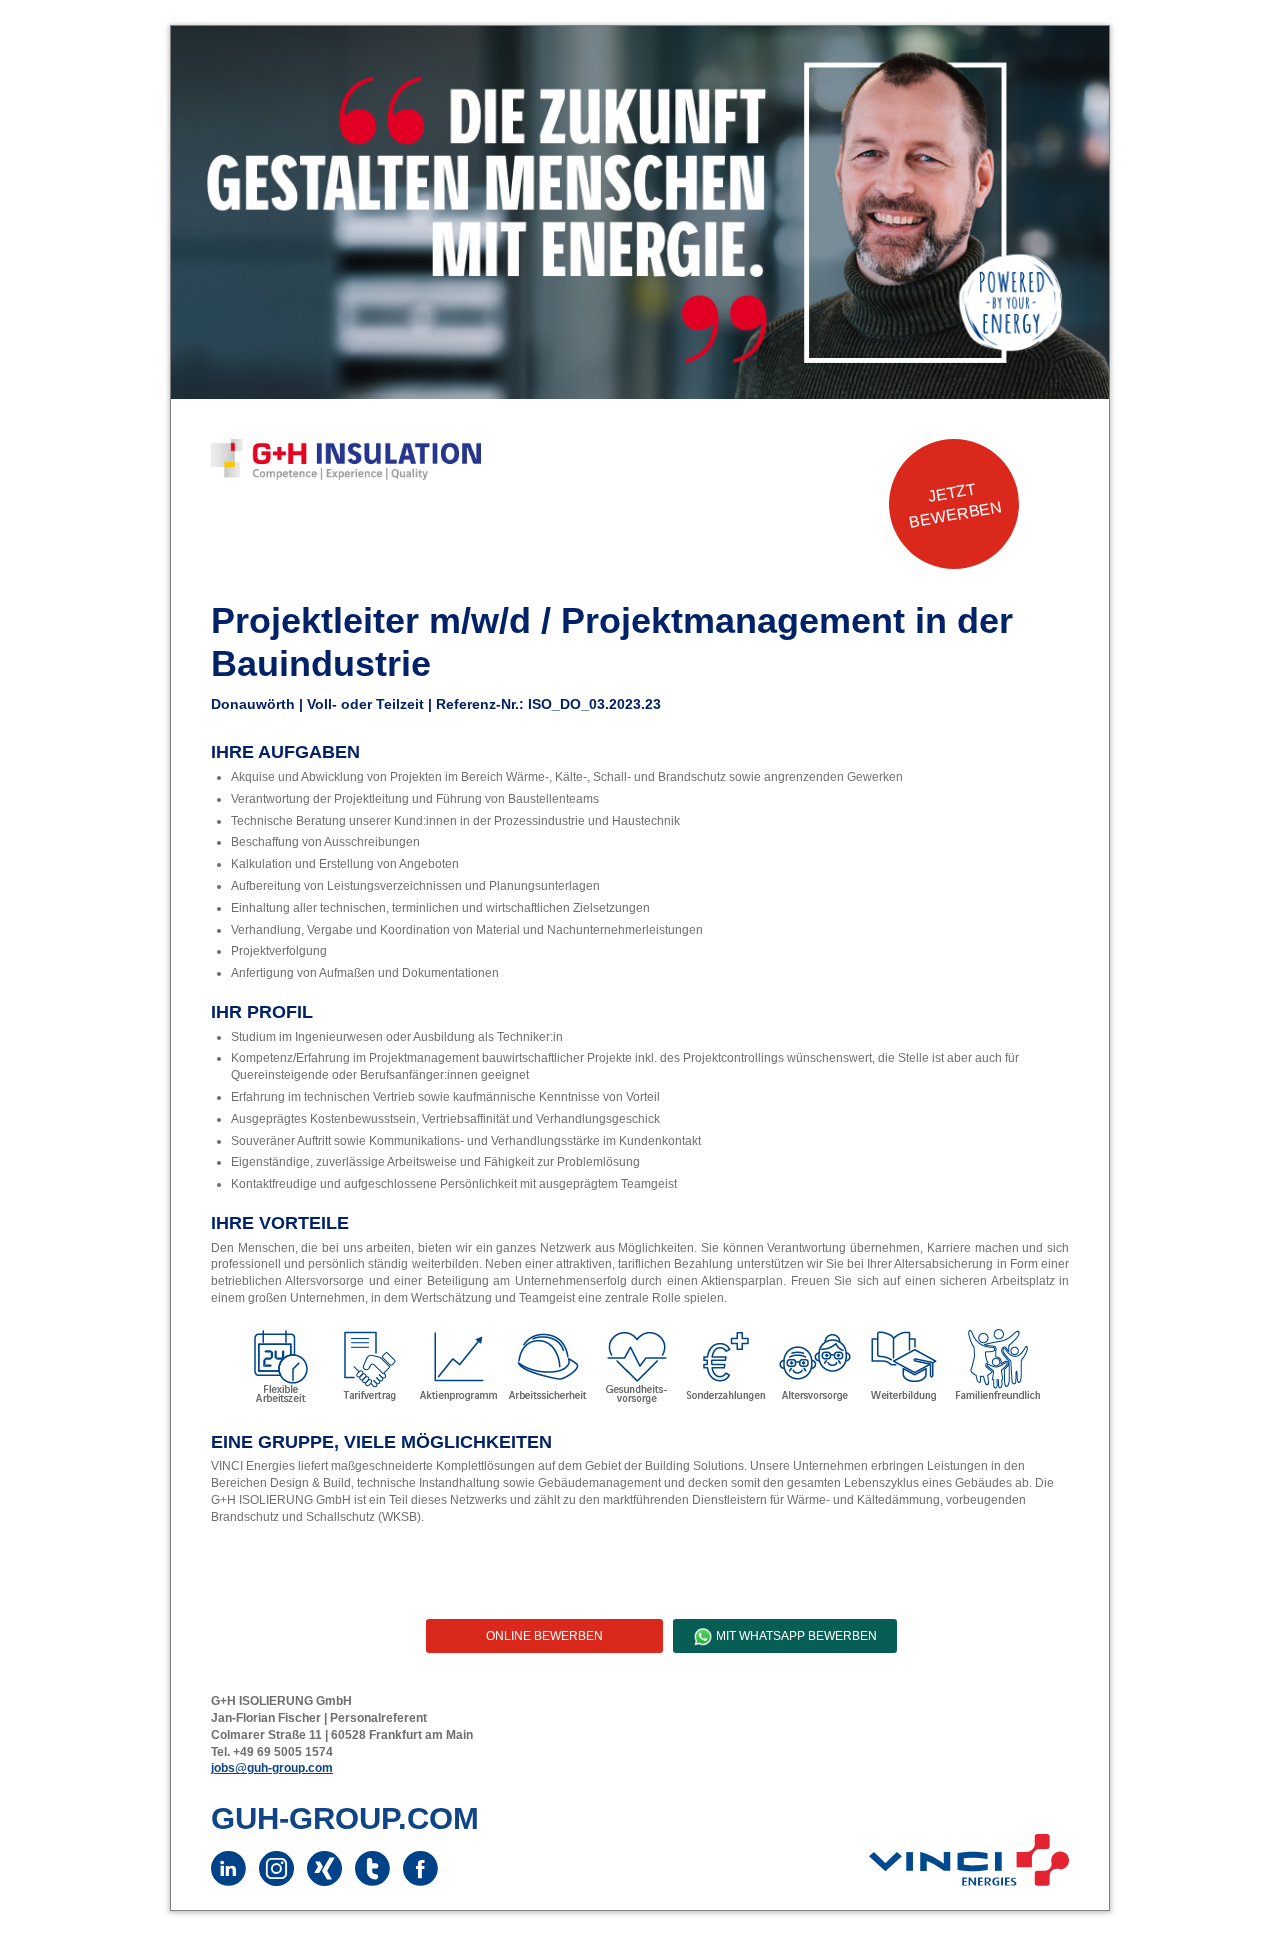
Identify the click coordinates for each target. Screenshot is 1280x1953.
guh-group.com (345, 1818)
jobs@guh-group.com (272, 1768)
